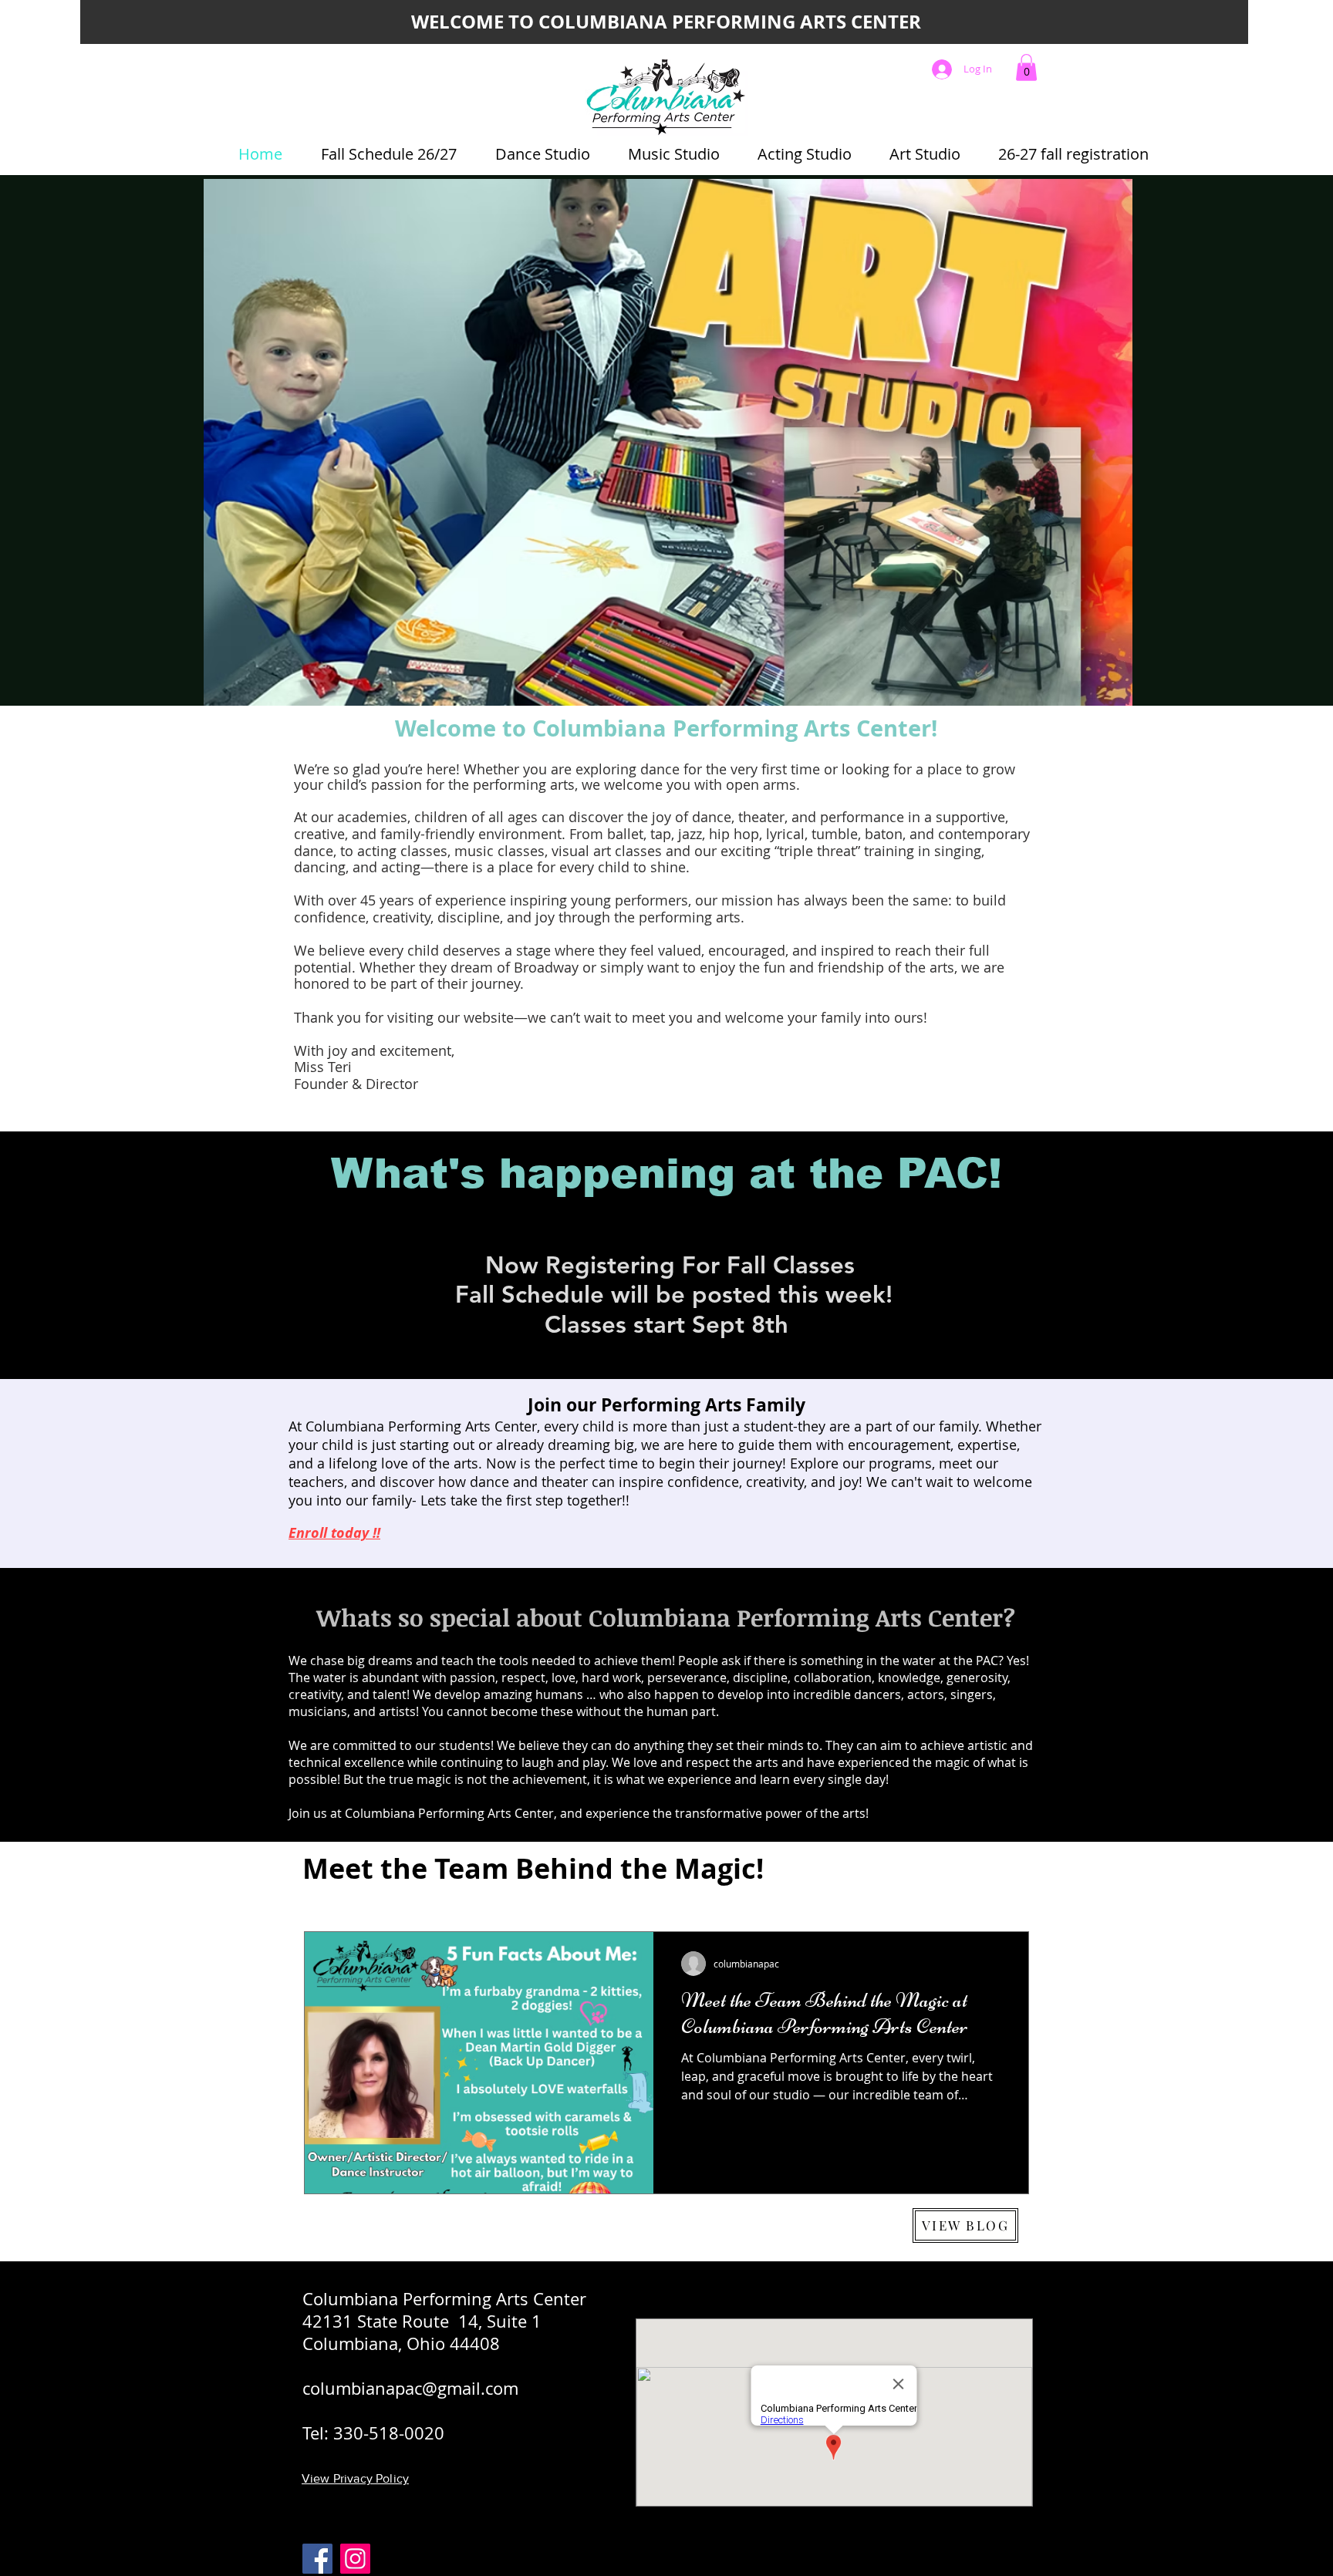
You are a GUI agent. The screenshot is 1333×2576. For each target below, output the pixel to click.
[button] (1026, 67)
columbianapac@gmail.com (410, 2388)
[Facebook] (317, 2559)
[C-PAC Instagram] (355, 2559)
